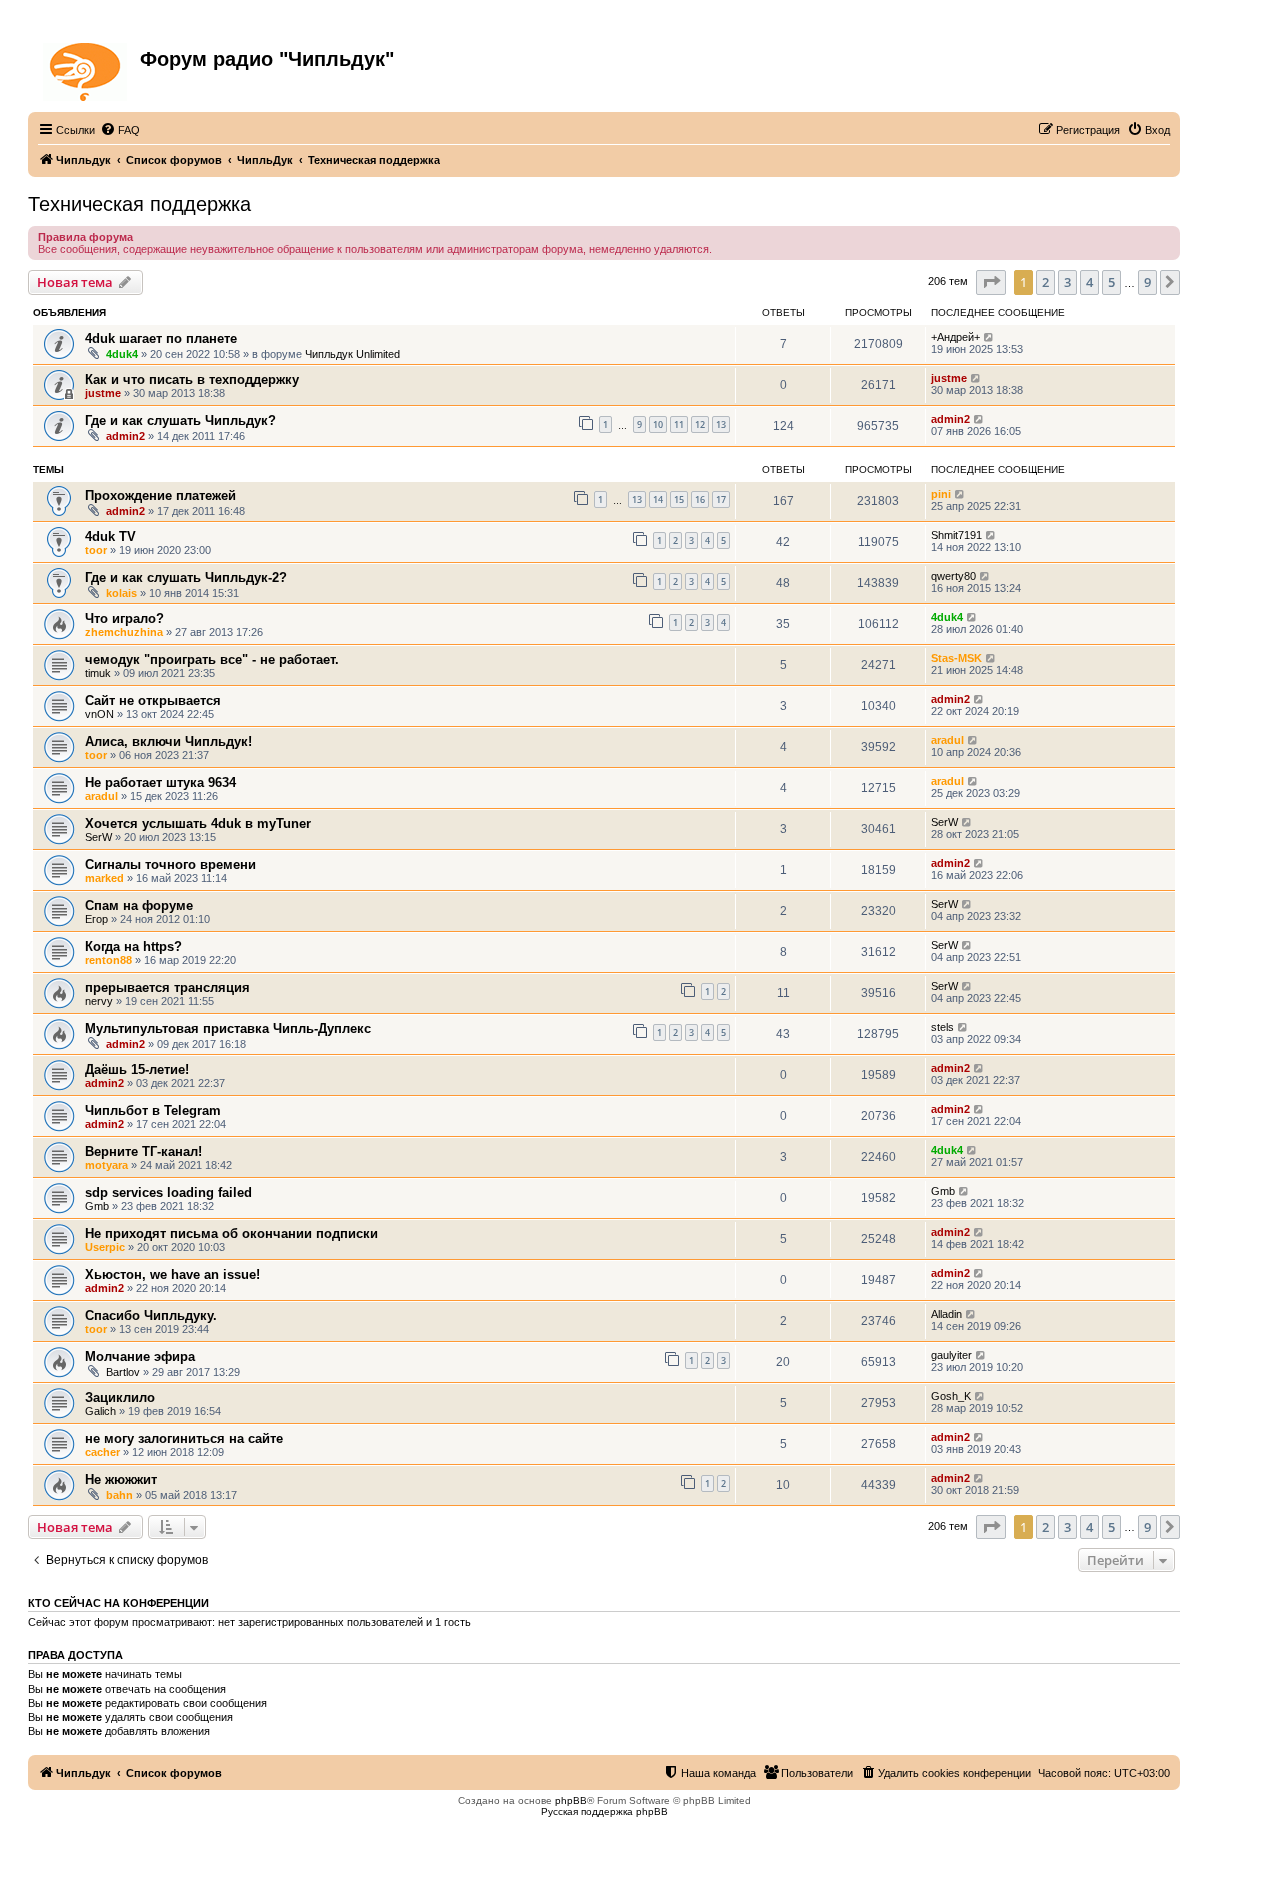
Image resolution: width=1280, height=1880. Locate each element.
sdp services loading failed (168, 1192)
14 (658, 499)
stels (942, 1027)
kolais (121, 593)
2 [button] (1045, 282)
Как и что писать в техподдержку (192, 379)
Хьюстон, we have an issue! (172, 1274)
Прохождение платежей (160, 495)
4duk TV (110, 536)
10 (658, 424)
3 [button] (1067, 282)
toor (96, 550)
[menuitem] (120, 130)
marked (104, 878)
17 (721, 499)
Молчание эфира (140, 1356)
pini (941, 494)
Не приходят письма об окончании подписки (231, 1233)
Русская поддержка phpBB (604, 1811)
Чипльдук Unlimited (352, 354)
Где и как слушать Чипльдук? (180, 420)
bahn (119, 1495)
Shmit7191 (956, 535)
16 (700, 499)
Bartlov (123, 1372)
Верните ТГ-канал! (143, 1151)
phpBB (571, 1800)
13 (721, 424)
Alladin (946, 1314)
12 (700, 424)
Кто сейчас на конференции (118, 1603)
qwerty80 (953, 576)
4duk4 (122, 354)
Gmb (97, 1206)
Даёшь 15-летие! (137, 1069)
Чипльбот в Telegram (153, 1110)
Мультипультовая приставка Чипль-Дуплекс (228, 1028)
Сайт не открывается (153, 700)
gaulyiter (951, 1355)
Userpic (105, 1247)
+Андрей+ (955, 337)
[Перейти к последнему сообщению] (989, 337)
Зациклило (120, 1397)
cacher (102, 1452)
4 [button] (1089, 282)
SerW (98, 837)
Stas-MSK (956, 658)
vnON (99, 714)
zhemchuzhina (124, 632)
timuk (98, 673)
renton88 (108, 960)
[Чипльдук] (86, 68)
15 (679, 499)
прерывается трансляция (167, 987)
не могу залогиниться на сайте (184, 1438)
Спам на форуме (139, 905)
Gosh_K (951, 1396)
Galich (100, 1411)
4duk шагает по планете (161, 338)
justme (103, 393)
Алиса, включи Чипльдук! (168, 741)
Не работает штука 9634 (160, 782)
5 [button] (1111, 282)
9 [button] (1147, 282)
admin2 (125, 436)
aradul (947, 740)
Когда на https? (133, 946)
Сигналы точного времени (170, 864)
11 (679, 424)
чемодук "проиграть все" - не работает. (212, 659)
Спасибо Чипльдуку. (151, 1315)
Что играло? (124, 618)
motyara (106, 1165)
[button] (991, 282)
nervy (99, 1001)
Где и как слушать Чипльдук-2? (186, 577)
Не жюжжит (121, 1479)
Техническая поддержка (139, 204)
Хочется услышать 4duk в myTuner (198, 823)
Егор (96, 919)
